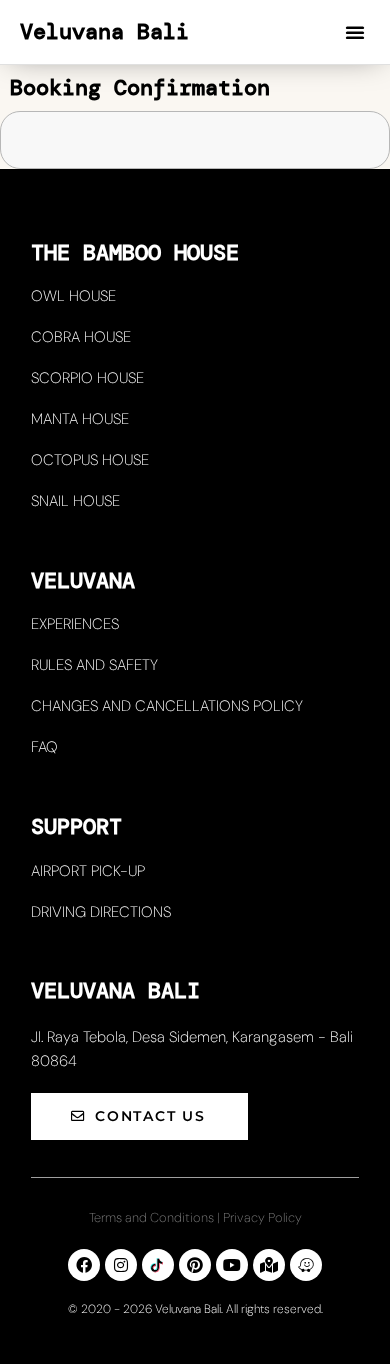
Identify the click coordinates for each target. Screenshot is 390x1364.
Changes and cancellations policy (167, 706)
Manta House (80, 419)
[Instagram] (121, 1265)
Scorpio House (87, 378)
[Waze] (306, 1265)
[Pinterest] (195, 1265)
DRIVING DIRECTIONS (101, 912)
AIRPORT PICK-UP (88, 871)
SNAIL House (75, 501)
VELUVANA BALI (115, 990)
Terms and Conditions (151, 1217)
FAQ (44, 747)
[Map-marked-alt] (269, 1265)
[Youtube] (232, 1265)
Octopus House (90, 460)
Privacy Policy (262, 1217)
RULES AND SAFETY (94, 665)
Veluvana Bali (104, 31)
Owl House (73, 296)
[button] (355, 32)
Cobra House (81, 337)
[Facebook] (84, 1265)
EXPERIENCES (75, 624)
